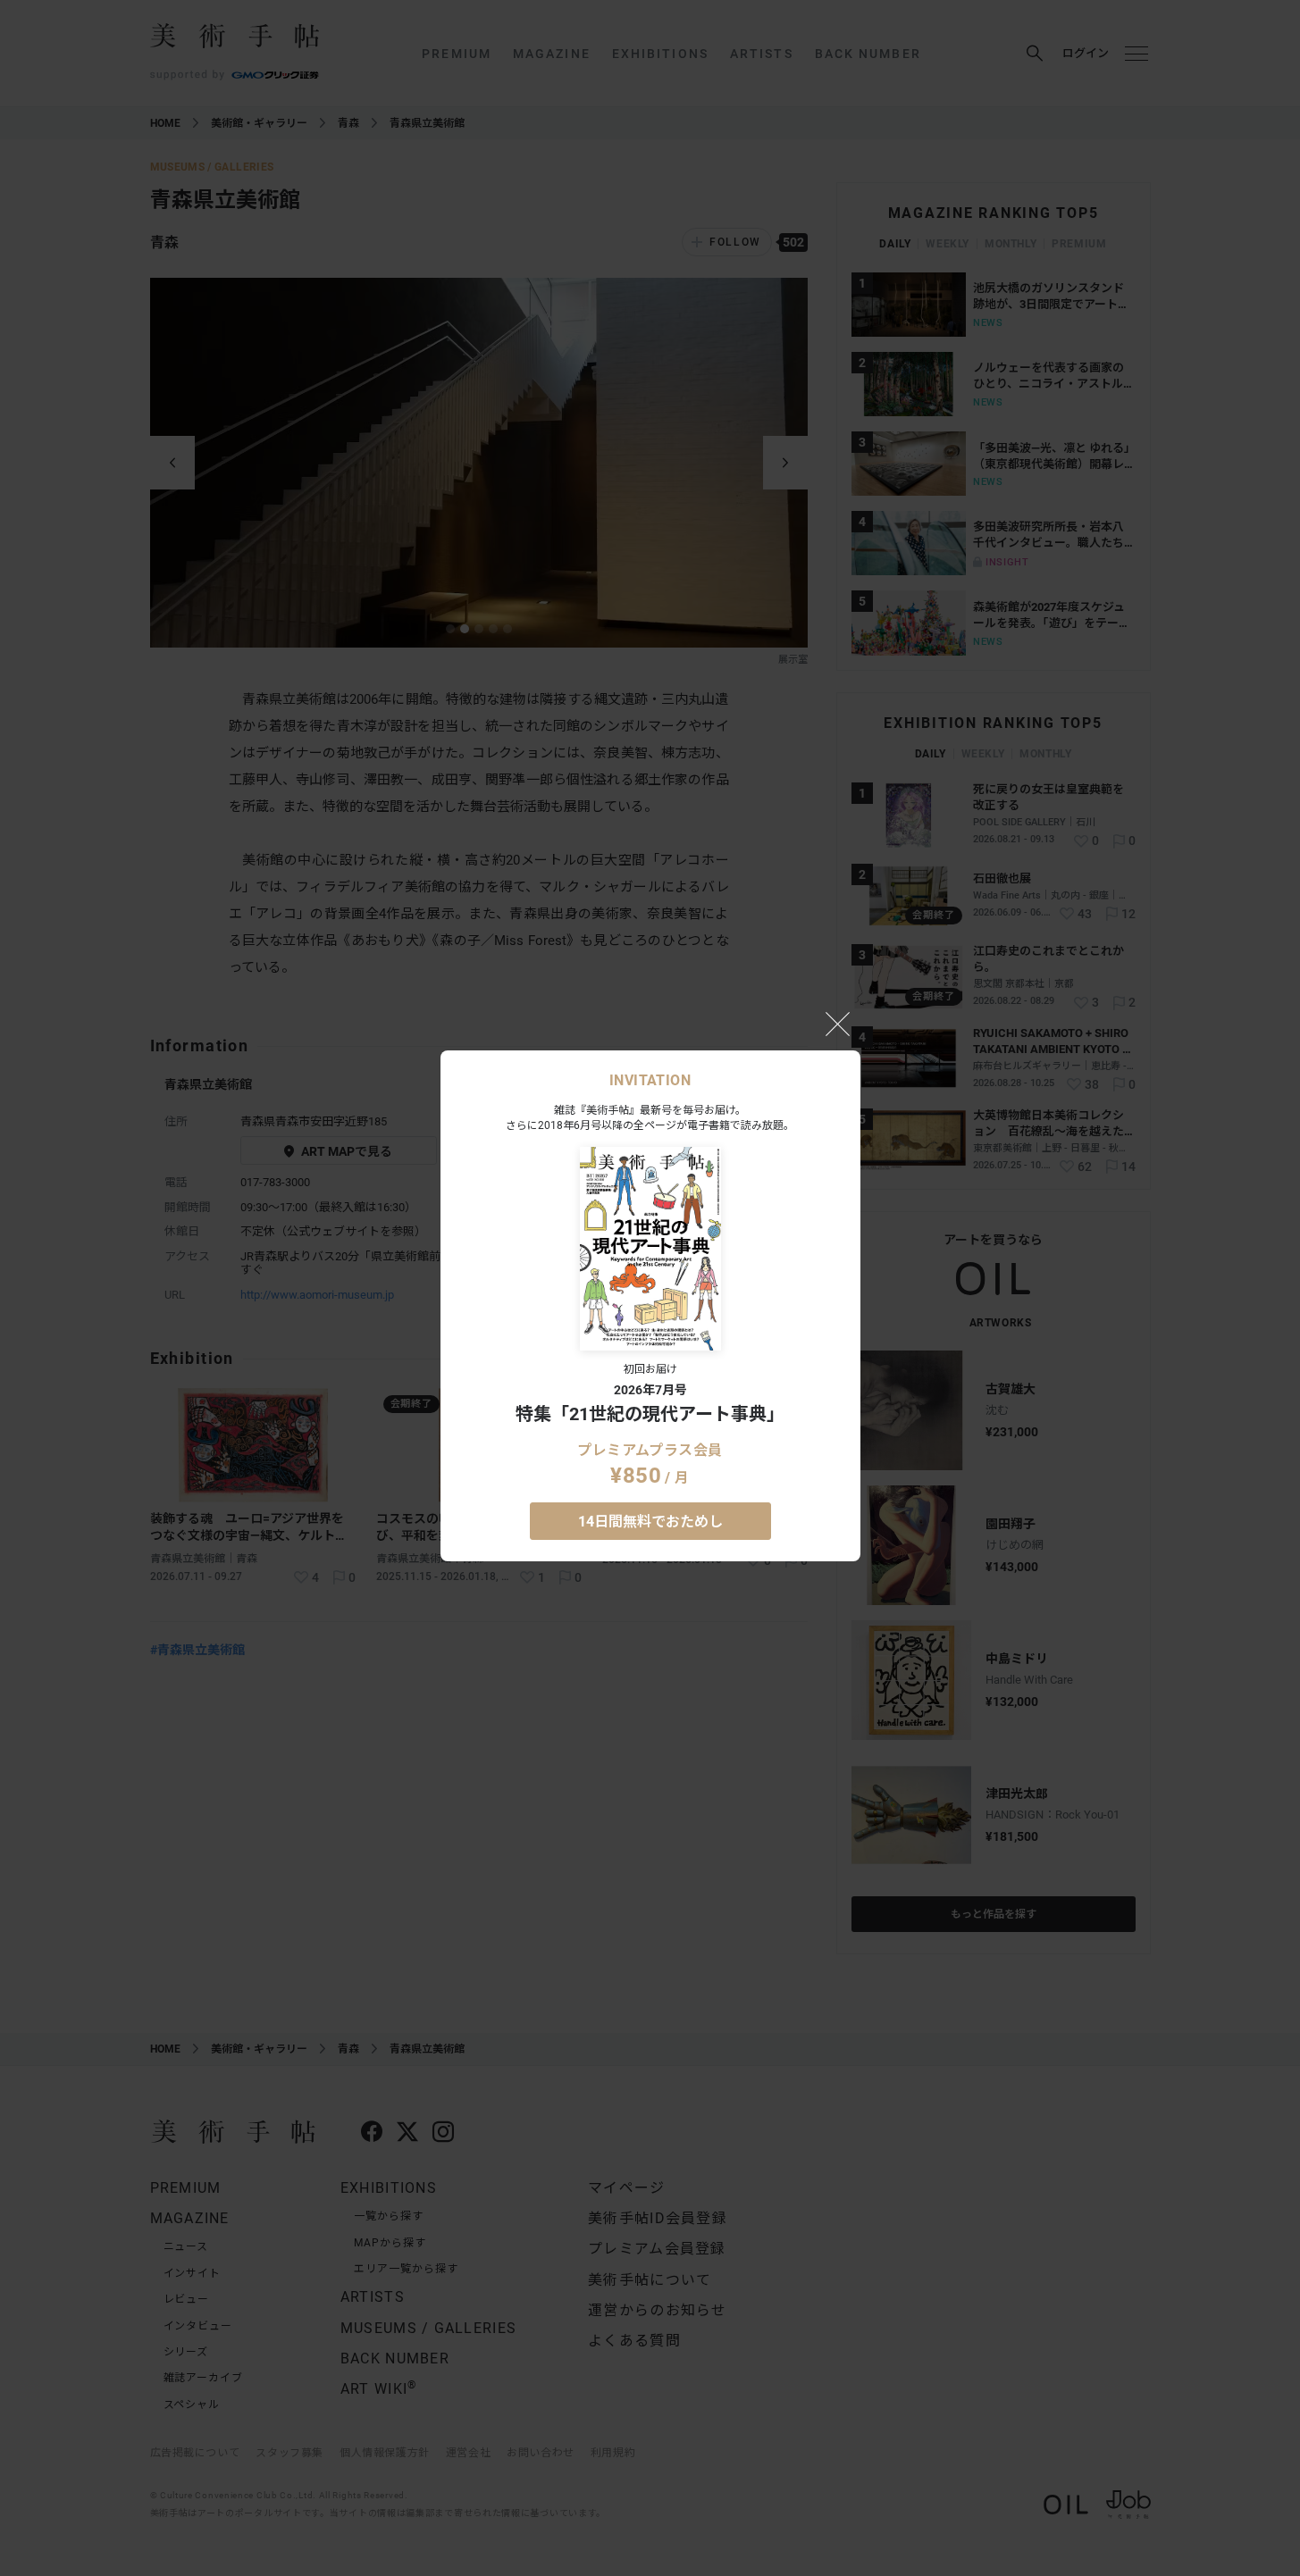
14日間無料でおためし (650, 1522)
